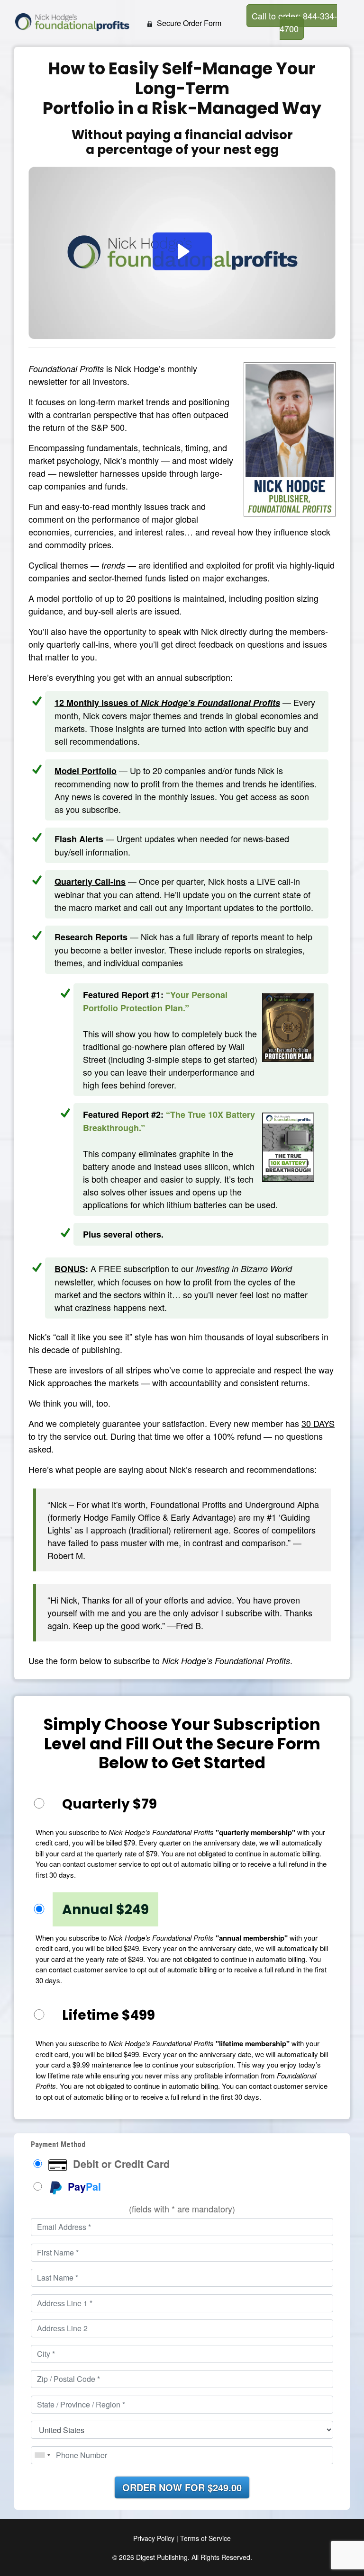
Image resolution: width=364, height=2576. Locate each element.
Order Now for (182, 2487)
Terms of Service (205, 2538)
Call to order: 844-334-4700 (294, 22)
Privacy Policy (154, 2538)
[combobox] (42, 2455)
